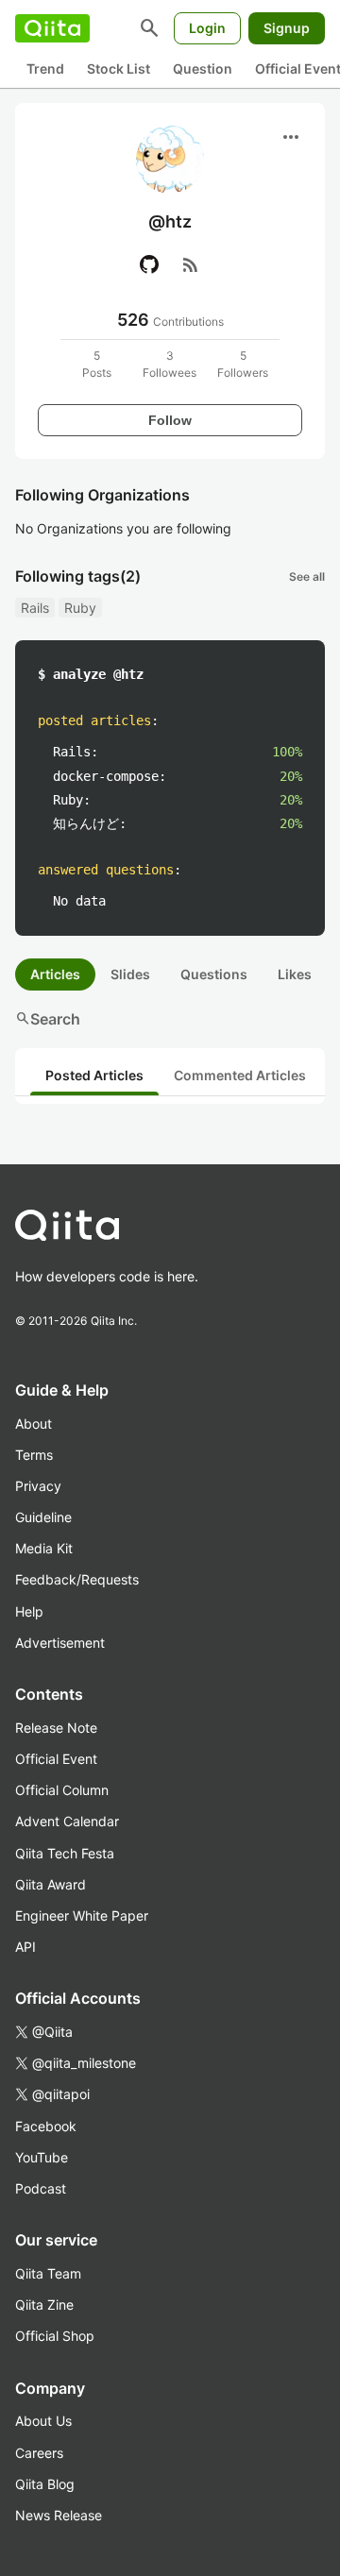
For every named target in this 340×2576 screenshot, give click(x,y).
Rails (35, 608)
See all (307, 576)
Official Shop (55, 2336)
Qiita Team (48, 2273)
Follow (170, 420)
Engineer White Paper (82, 1915)
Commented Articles (240, 1075)
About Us (43, 2421)
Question (203, 68)
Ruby (80, 608)
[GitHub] (149, 264)
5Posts (97, 364)
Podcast (41, 2188)
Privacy (38, 1486)
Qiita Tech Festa (65, 1853)
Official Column (62, 1790)
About (34, 1424)
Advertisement (60, 1643)
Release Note (56, 1728)
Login (207, 28)
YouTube (42, 2157)
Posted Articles (94, 1075)
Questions (214, 974)
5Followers (243, 364)
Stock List (119, 68)
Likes (295, 974)
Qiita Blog (45, 2484)
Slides (130, 974)
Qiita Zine (44, 2305)
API (25, 1947)
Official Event (56, 1759)
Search (48, 1019)
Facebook (46, 2126)
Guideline (43, 1517)
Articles (55, 974)
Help (29, 1611)
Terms (34, 1455)
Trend (45, 68)
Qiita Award (51, 1884)
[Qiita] (52, 28)
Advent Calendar (67, 1821)
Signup (287, 28)
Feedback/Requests (77, 1579)
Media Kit (44, 1548)
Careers (39, 2453)
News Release (59, 2515)
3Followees (170, 364)
